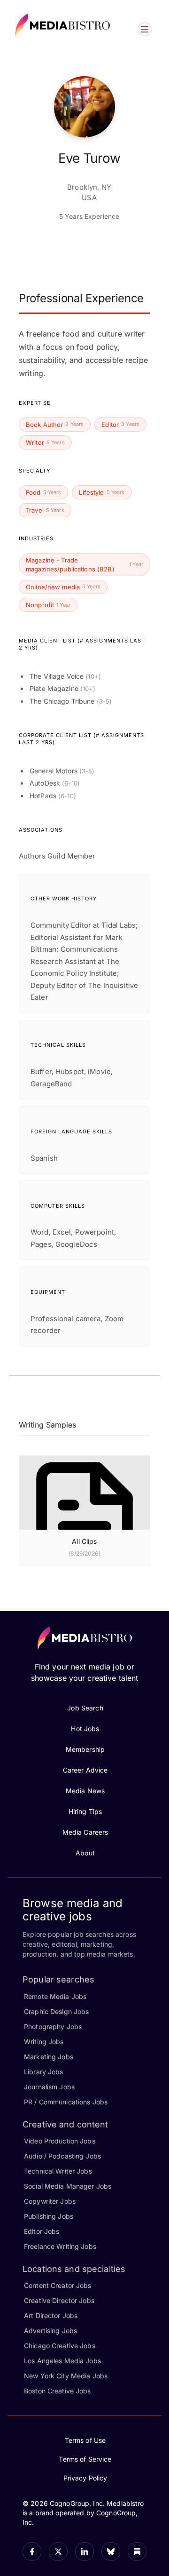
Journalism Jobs (49, 2087)
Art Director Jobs (51, 2315)
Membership (85, 1749)
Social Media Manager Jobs (68, 2186)
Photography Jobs (53, 2026)
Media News (85, 1791)
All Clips (84, 1541)
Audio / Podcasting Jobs (62, 2156)
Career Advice (85, 1770)
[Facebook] (32, 2552)
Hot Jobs (85, 1729)
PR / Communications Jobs (66, 2102)
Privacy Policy (85, 2478)
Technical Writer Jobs (58, 2171)
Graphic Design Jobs (56, 2011)
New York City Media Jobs (66, 2376)
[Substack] (137, 2552)
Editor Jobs (42, 2231)
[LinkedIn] (84, 2552)
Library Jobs (44, 2072)
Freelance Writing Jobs (60, 2246)
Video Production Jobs (60, 2141)
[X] (58, 2552)
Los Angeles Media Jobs (62, 2361)
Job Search (85, 1708)
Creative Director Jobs (59, 2300)
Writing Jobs (44, 2042)
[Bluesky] (111, 2552)
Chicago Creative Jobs (60, 2346)
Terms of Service (85, 2459)
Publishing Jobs (49, 2216)
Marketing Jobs (49, 2057)
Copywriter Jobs (50, 2201)
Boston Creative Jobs (58, 2391)
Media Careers (85, 1832)
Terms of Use (85, 2440)
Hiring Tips (85, 1811)
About (85, 1853)
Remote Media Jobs (55, 1996)
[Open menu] (145, 29)
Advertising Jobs (50, 2331)
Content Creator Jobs (58, 2285)
